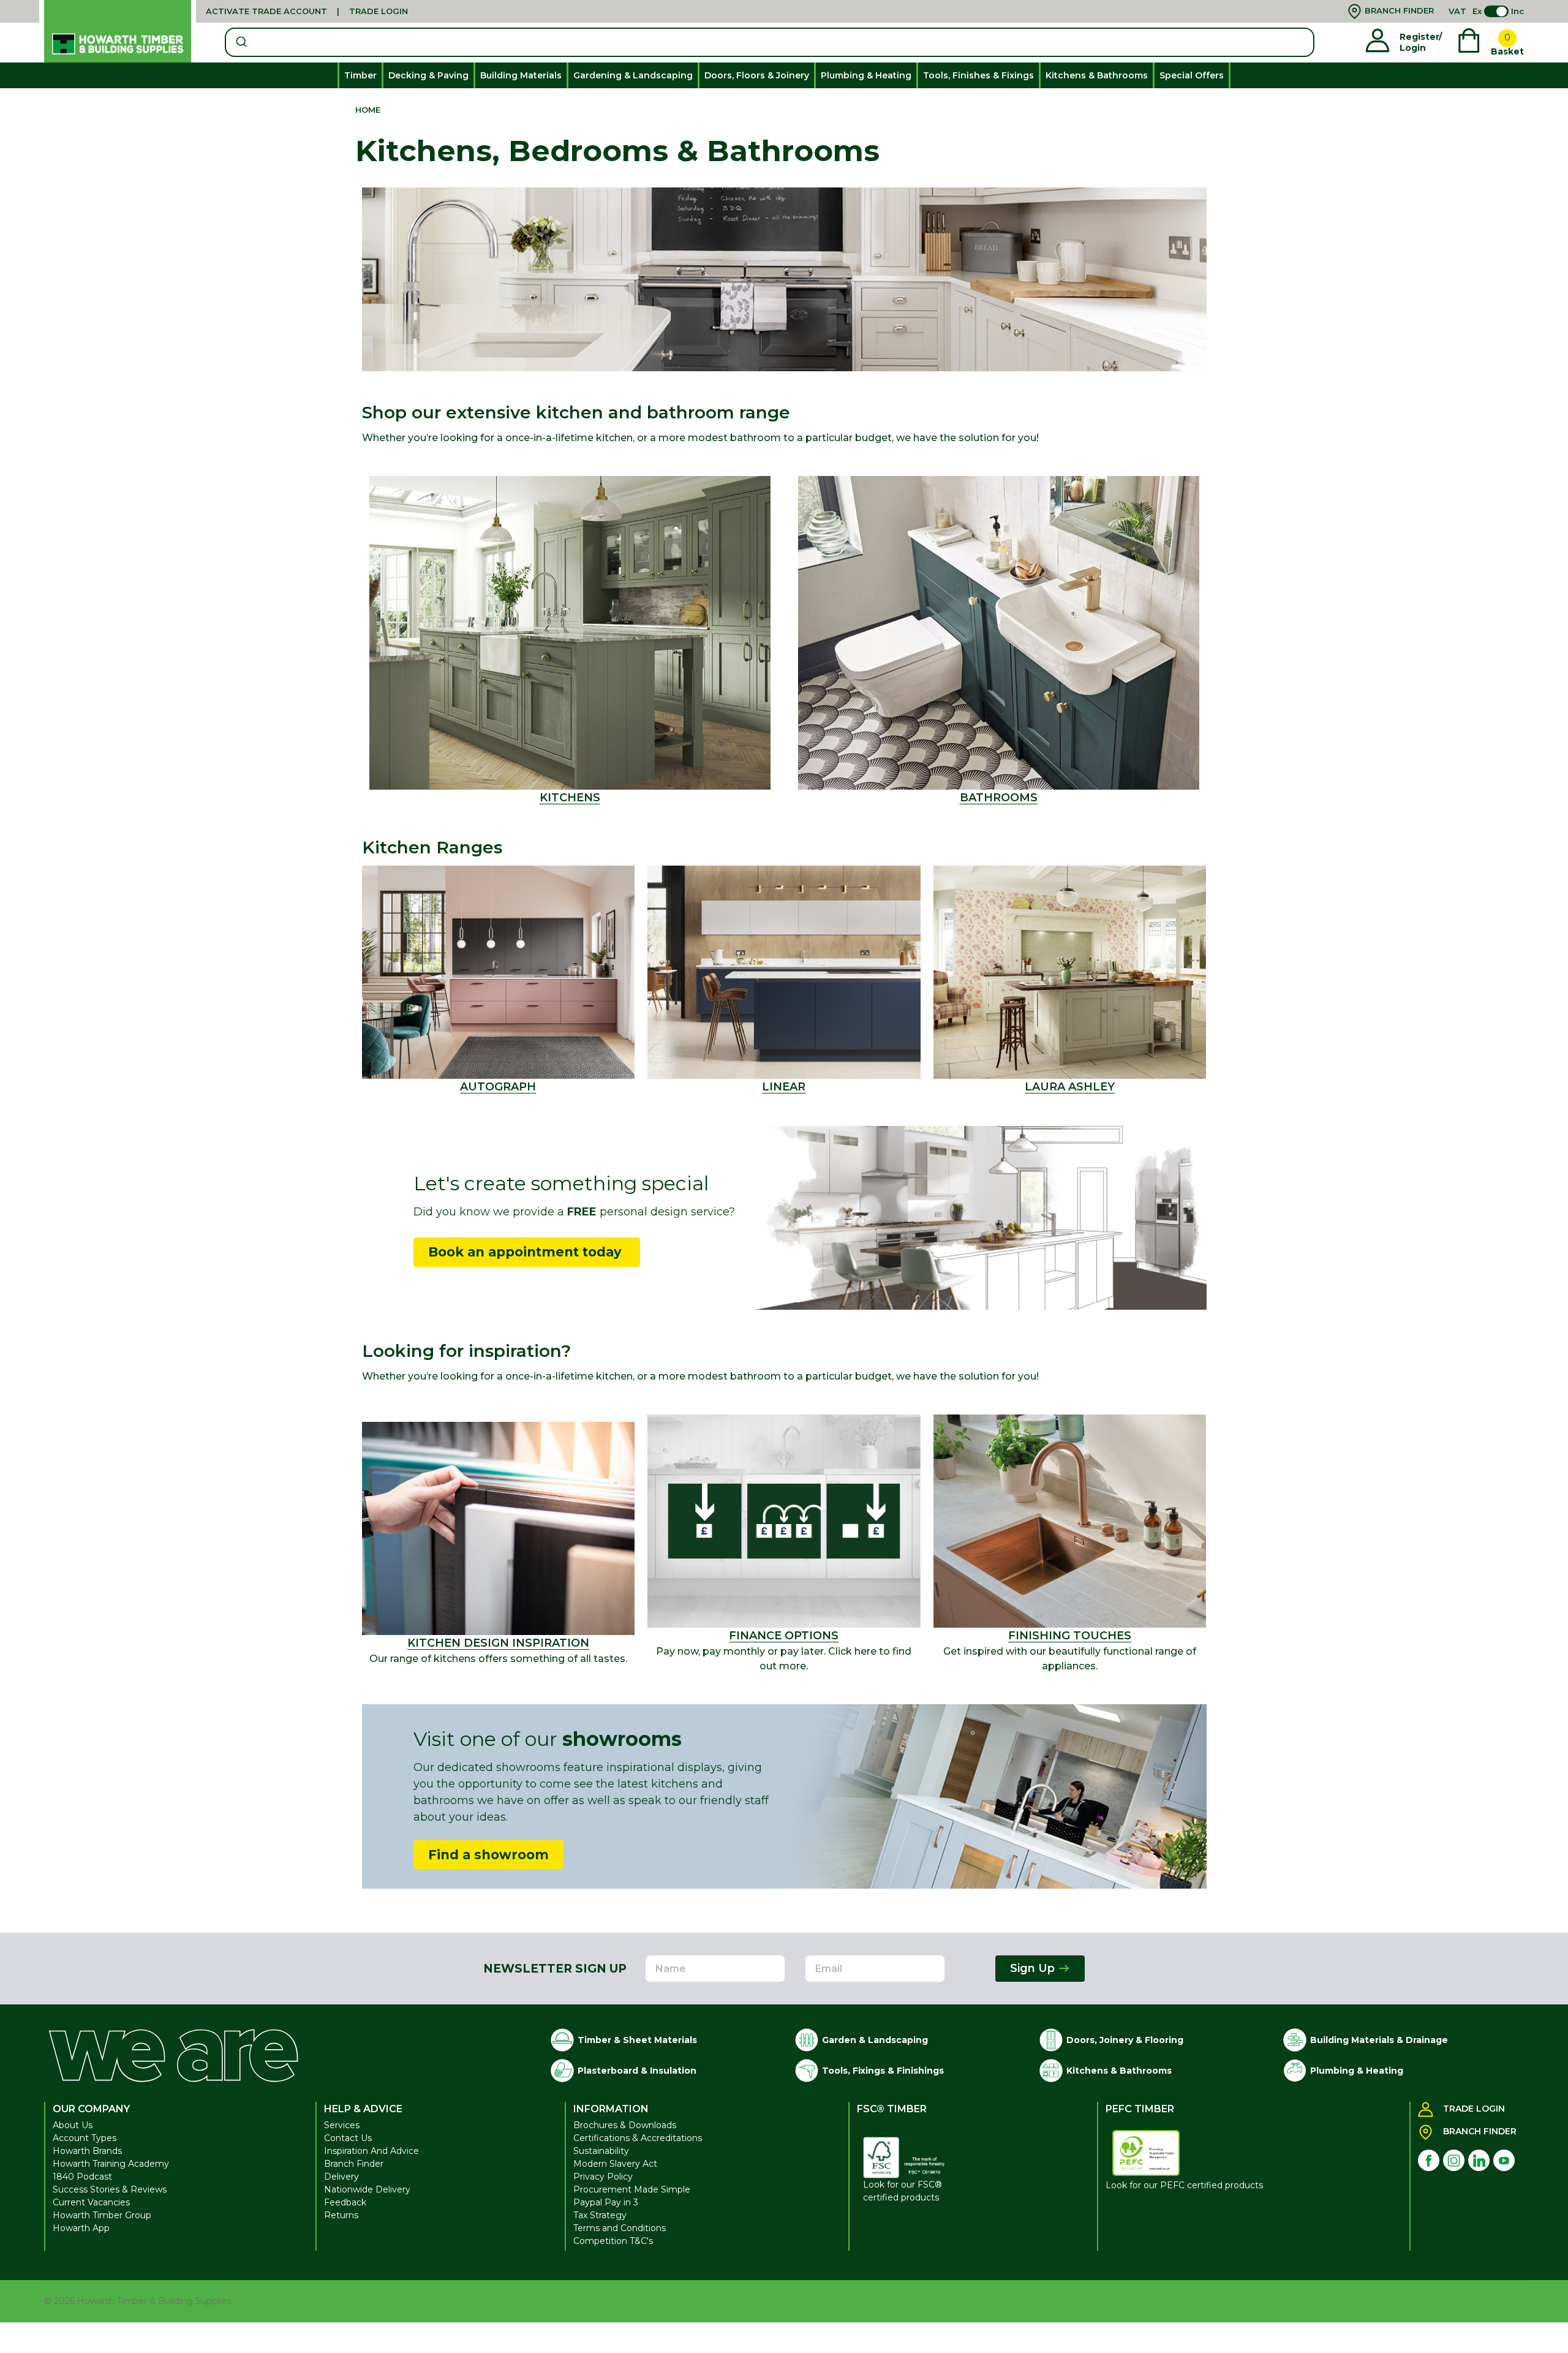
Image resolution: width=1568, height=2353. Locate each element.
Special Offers (1192, 75)
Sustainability (601, 2151)
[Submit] (240, 42)
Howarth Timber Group (102, 2215)
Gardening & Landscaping (633, 75)
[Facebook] (1429, 2160)
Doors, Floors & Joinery (757, 75)
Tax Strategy (600, 2215)
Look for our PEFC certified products (1184, 2185)
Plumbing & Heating (866, 75)
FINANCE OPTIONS (784, 1636)
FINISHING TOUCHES (1070, 1636)
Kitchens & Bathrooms (1097, 75)
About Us (73, 2125)
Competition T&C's (613, 2241)
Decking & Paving (428, 75)
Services (342, 2125)
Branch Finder (354, 2164)
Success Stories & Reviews (110, 2189)
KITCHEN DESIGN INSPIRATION (498, 1643)
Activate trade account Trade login (307, 11)
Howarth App (81, 2228)
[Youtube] (1504, 2160)
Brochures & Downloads (625, 2125)
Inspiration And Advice (371, 2151)
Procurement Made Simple (632, 2189)
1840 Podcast (82, 2177)
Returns (341, 2215)
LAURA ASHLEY (1070, 1087)
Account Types (85, 2138)
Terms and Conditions (620, 2228)
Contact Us (348, 2138)
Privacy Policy (603, 2177)
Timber (360, 75)
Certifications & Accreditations (638, 2138)
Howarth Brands (87, 2151)
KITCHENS (570, 798)
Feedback (345, 2202)
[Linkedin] (1479, 2160)
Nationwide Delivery (367, 2189)
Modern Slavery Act (615, 2164)
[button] (999, 633)
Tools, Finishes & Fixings (978, 75)
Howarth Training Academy (111, 2164)
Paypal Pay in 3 (606, 2202)
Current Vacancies (91, 2202)
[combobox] (770, 42)
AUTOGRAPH (498, 1087)
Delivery (341, 2177)
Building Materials (521, 75)
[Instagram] (1454, 2160)
